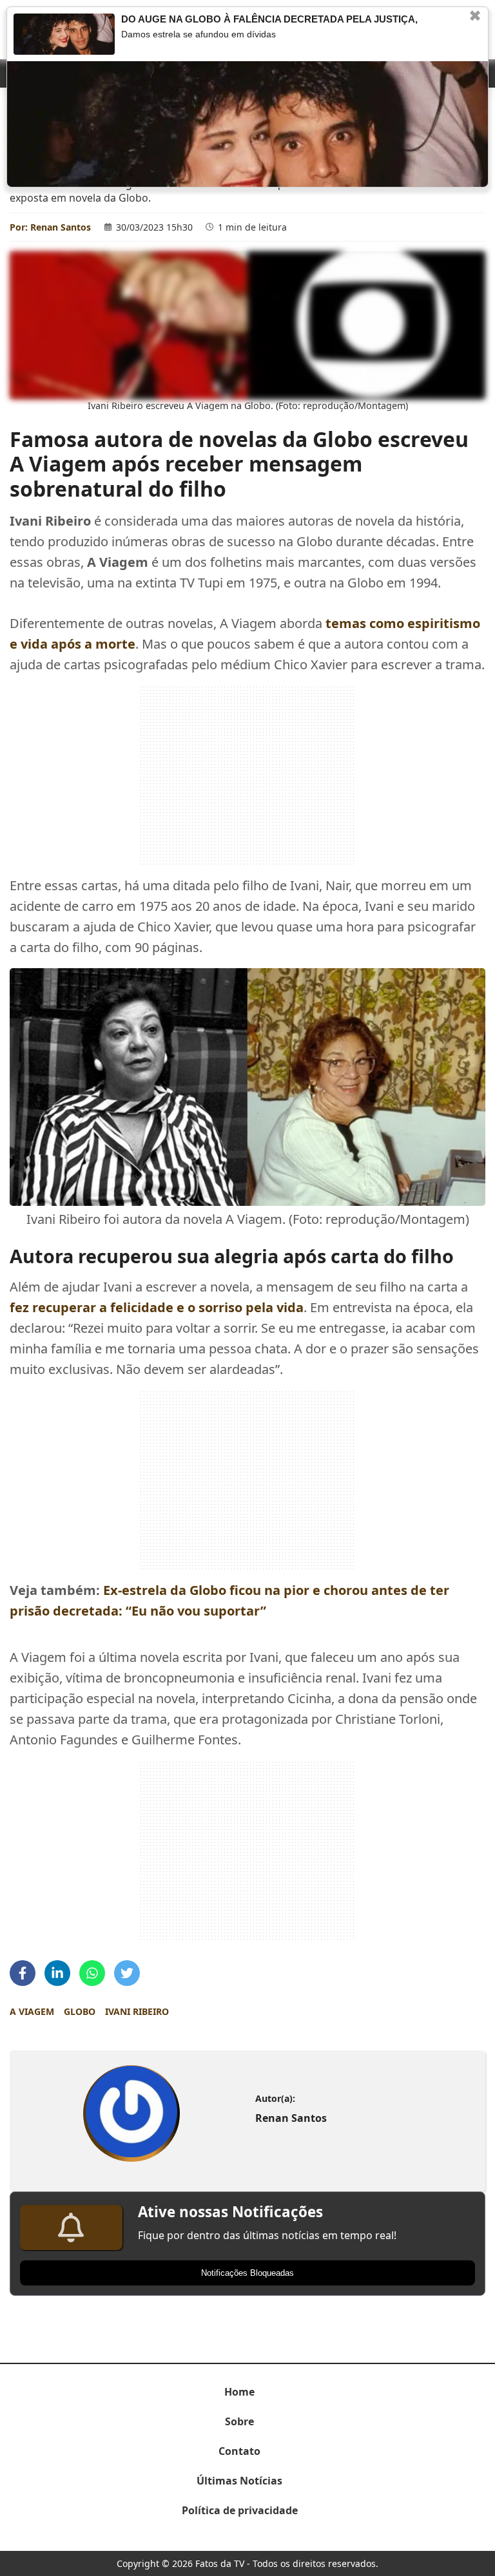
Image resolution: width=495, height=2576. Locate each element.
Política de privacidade (240, 2510)
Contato (239, 2451)
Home (239, 2392)
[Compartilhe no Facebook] (23, 1973)
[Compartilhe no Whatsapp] (92, 1973)
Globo (80, 2011)
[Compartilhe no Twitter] (127, 1973)
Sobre (239, 2421)
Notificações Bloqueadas (247, 2273)
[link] (131, 2113)
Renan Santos (61, 227)
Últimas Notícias (239, 2481)
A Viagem (32, 2011)
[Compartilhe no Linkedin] (57, 1973)
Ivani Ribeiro (137, 2011)
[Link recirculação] (64, 34)
